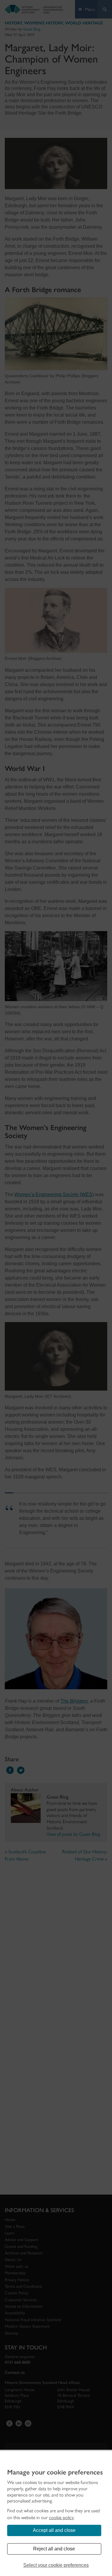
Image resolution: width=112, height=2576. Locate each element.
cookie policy (61, 2517)
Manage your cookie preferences (55, 2472)
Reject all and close (54, 2549)
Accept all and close (54, 2530)
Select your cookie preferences (56, 2565)
